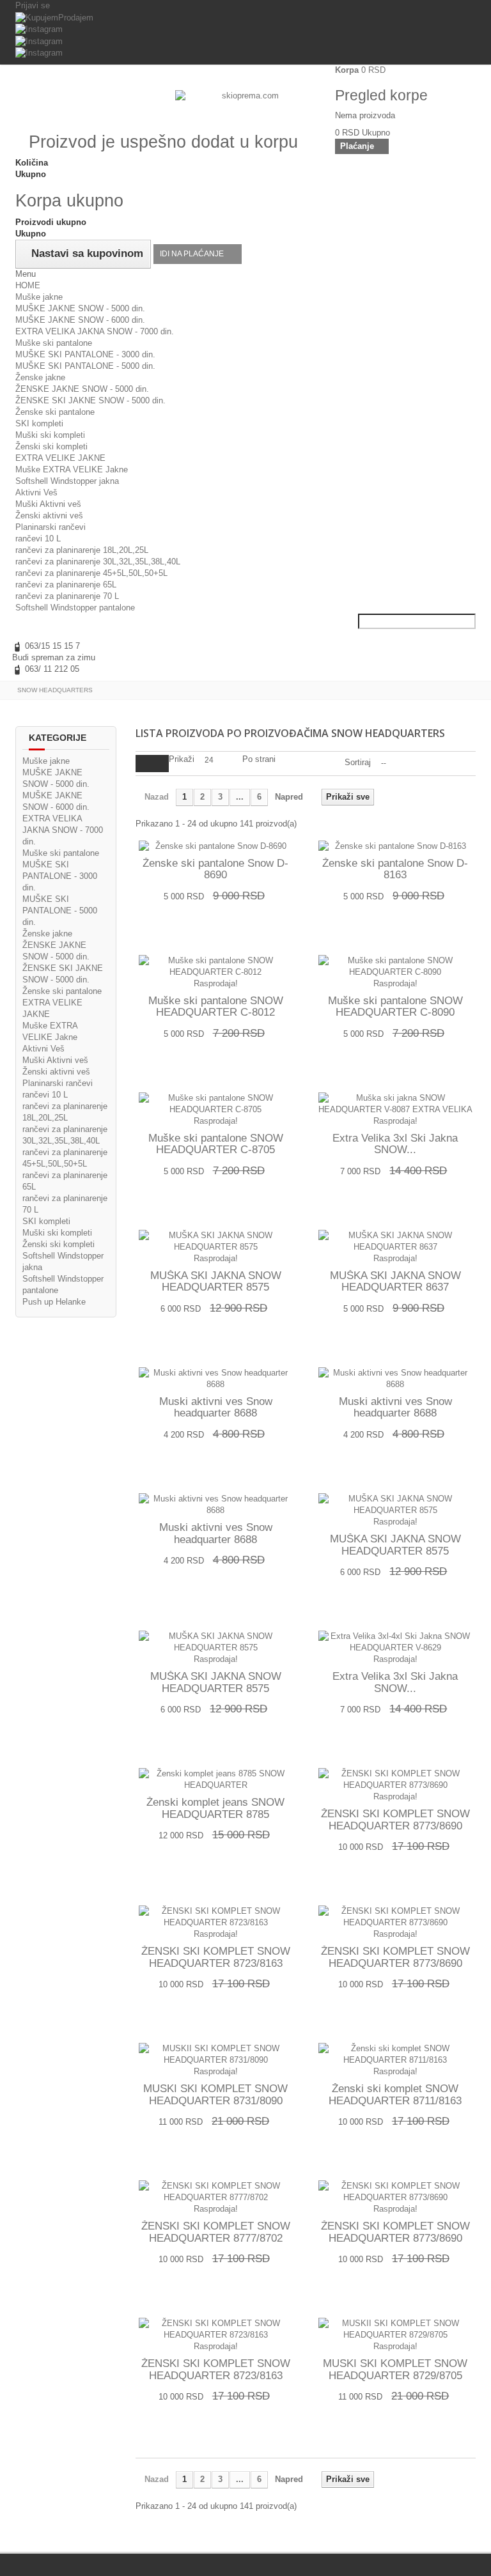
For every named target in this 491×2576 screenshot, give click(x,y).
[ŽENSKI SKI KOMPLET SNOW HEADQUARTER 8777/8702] (216, 2192)
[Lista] (160, 764)
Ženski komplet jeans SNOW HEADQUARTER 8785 (215, 1809)
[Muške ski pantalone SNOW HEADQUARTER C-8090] (395, 966)
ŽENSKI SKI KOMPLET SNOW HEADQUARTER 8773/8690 (395, 1820)
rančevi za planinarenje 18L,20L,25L (82, 550)
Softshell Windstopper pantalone (75, 608)
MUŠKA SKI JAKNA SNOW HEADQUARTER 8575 (216, 1282)
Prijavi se (33, 5)
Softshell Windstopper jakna (67, 481)
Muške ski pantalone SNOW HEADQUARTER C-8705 (216, 1144)
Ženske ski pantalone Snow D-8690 (215, 870)
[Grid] (144, 764)
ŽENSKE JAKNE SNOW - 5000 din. (82, 389)
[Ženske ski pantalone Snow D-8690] (216, 846)
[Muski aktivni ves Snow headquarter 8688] (216, 1379)
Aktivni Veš (36, 493)
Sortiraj (358, 762)
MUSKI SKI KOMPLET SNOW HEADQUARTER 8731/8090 (215, 2095)
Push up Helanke (54, 1302)
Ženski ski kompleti (51, 446)
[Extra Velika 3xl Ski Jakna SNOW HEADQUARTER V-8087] (395, 1104)
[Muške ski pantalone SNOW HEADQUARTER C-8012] (216, 966)
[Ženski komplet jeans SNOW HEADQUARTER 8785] (216, 1780)
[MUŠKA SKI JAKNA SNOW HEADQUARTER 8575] (216, 1241)
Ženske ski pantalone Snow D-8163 (395, 870)
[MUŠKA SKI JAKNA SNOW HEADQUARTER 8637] (395, 1241)
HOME (28, 285)
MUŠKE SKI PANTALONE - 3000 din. (85, 354)
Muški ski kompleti (50, 435)
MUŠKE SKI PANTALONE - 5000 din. (85, 366)
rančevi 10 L (38, 539)
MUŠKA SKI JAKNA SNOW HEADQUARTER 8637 (395, 1282)
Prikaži (182, 759)
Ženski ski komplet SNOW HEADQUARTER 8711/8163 (395, 2095)
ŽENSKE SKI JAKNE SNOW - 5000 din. (90, 400)
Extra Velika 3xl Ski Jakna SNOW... (395, 1144)
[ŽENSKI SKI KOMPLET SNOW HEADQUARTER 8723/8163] (216, 1917)
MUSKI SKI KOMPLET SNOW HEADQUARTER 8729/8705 (395, 2370)
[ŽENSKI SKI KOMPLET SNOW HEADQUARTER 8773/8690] (395, 1780)
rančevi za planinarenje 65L (66, 585)
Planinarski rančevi (51, 527)
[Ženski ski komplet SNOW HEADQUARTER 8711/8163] (395, 2054)
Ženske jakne (40, 377)
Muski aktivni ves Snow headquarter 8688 (216, 1408)
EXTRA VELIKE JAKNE (60, 458)
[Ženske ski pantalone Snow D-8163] (395, 846)
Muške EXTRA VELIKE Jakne (72, 469)
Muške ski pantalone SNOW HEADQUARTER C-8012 (216, 1007)
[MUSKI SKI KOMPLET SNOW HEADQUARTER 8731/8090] (216, 2054)
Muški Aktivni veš (48, 504)
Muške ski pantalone (54, 343)
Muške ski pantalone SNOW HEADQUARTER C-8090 (395, 1007)
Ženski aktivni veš (49, 516)
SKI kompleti (39, 423)
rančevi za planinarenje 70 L (67, 596)
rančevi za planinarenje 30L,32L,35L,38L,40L (98, 562)
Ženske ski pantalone (55, 412)
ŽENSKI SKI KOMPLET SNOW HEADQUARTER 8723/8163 (216, 1958)
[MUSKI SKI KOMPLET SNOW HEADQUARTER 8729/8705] (395, 2329)
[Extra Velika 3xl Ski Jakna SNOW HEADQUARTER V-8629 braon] (395, 1642)
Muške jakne (39, 297)
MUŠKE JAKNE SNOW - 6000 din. (80, 320)
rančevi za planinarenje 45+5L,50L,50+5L (91, 573)
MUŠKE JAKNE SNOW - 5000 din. (80, 308)
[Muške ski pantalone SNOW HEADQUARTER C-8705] (216, 1104)
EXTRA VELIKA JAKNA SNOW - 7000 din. (95, 331)
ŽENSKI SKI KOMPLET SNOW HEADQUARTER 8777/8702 (216, 2232)
